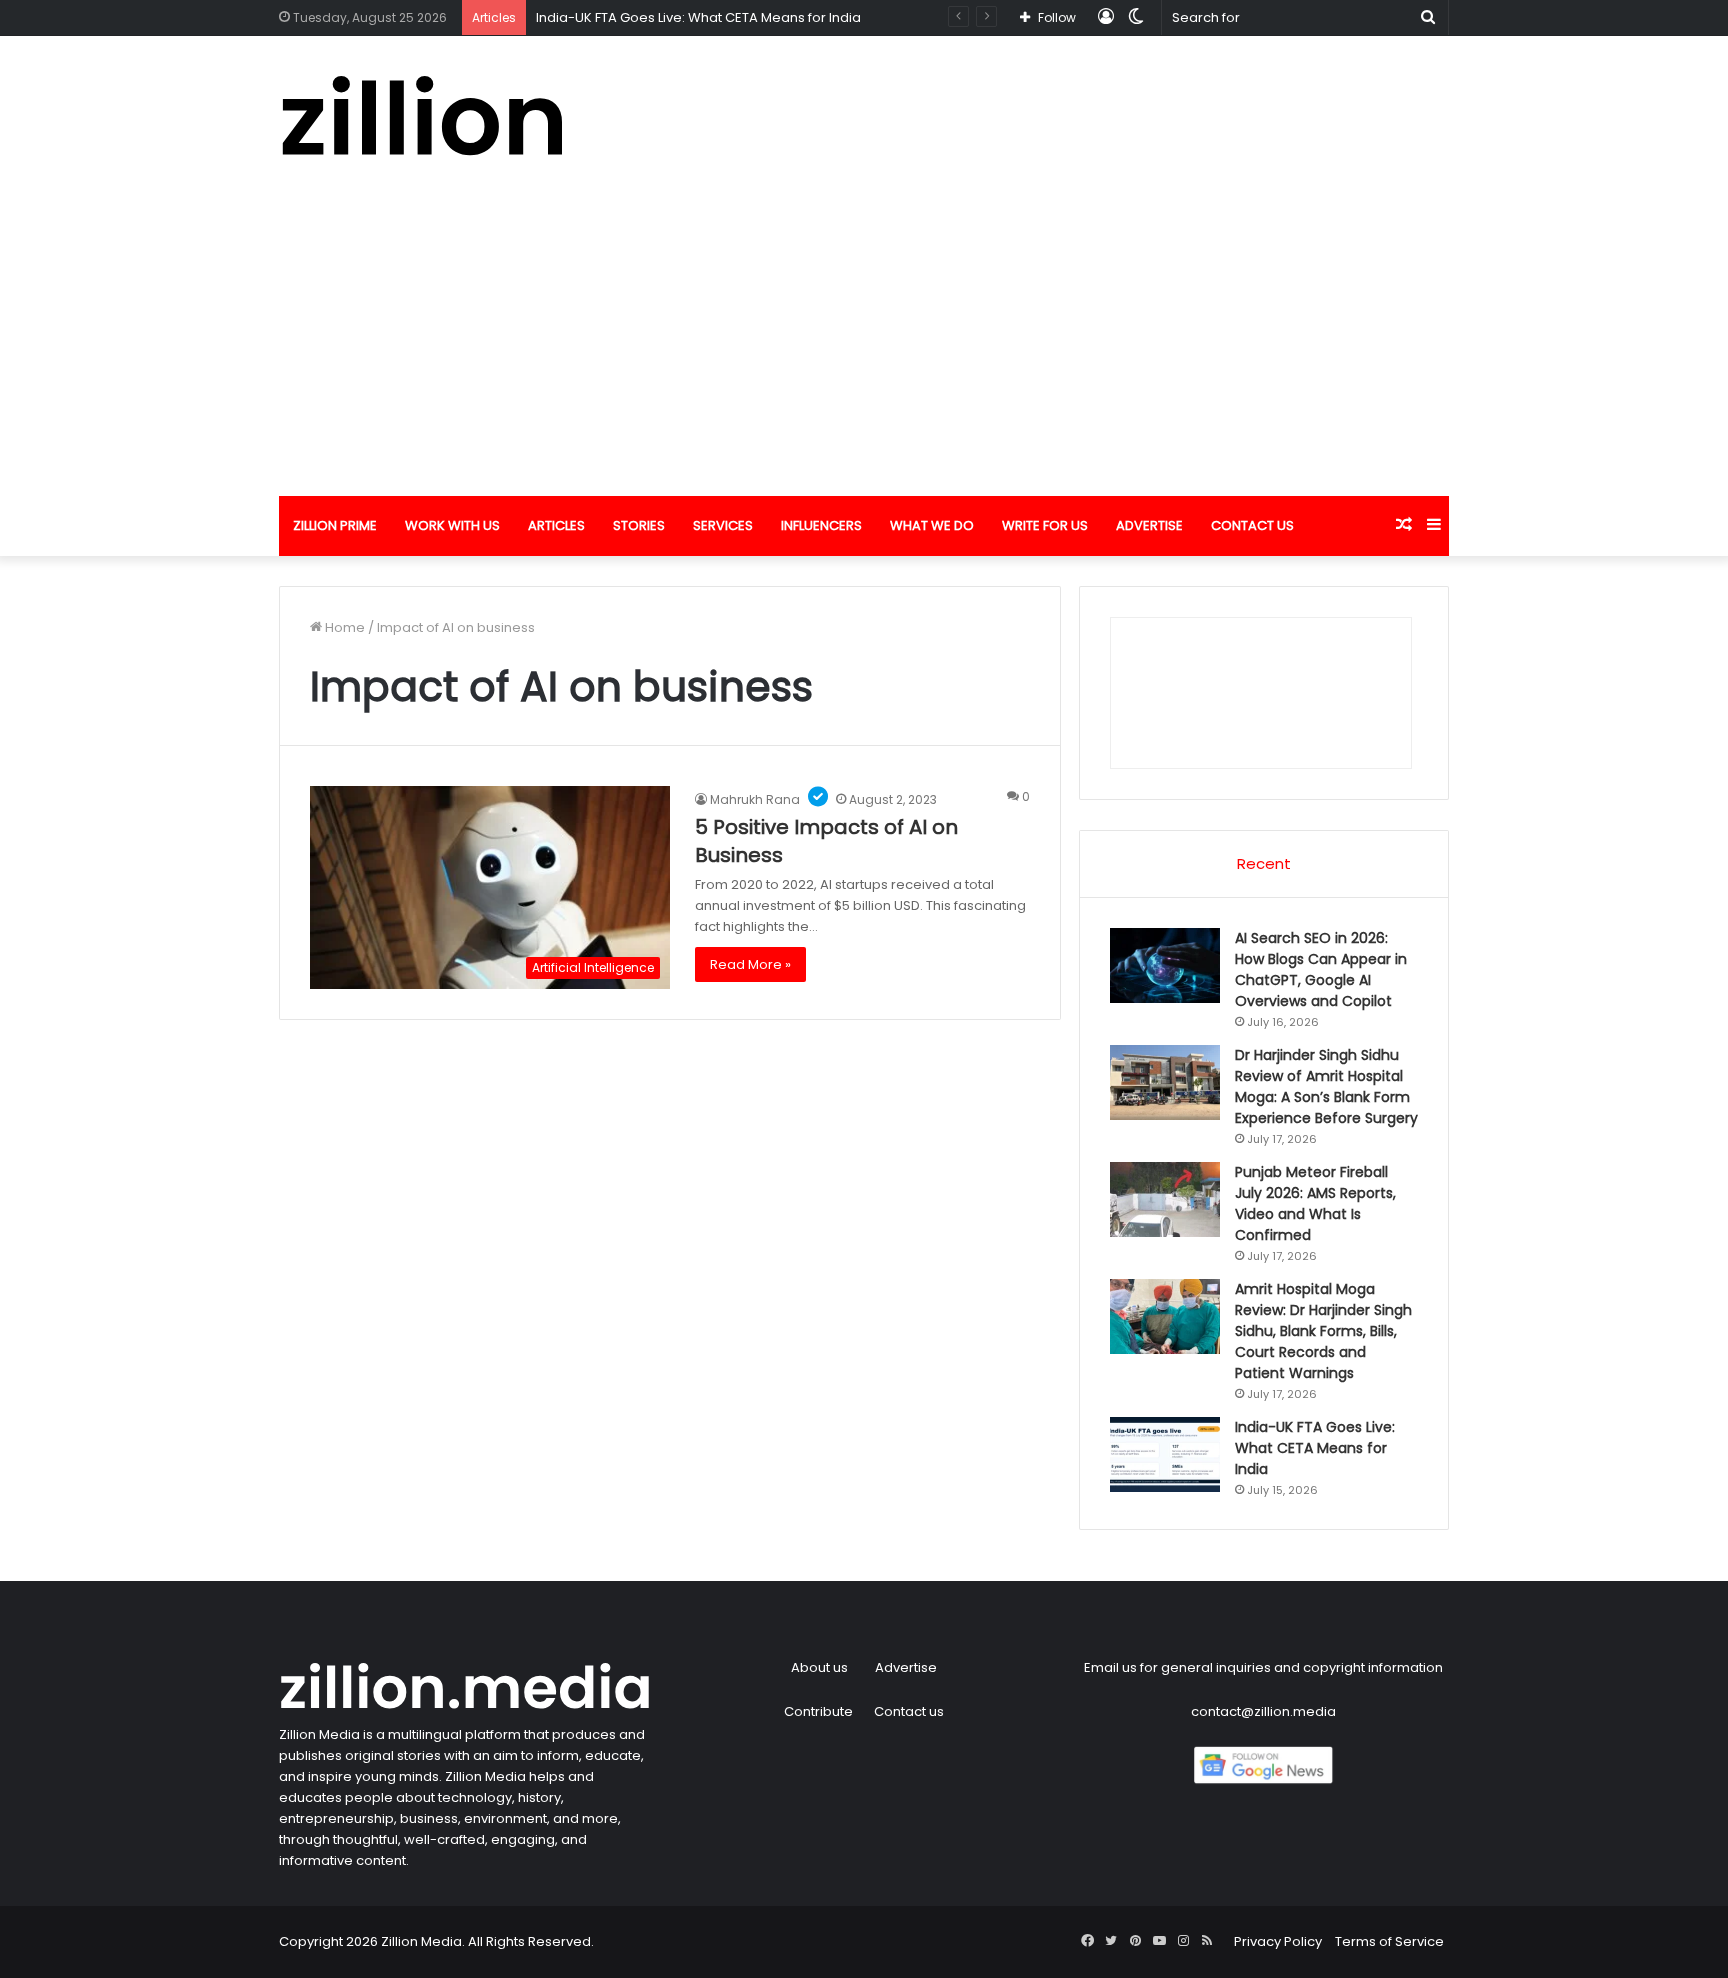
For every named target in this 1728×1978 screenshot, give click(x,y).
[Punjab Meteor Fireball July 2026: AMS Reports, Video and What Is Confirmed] (1165, 1199)
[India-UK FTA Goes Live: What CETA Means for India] (1165, 1454)
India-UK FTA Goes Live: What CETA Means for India (698, 17)
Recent (1264, 863)
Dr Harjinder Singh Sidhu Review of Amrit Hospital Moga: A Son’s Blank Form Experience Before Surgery (1326, 1086)
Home (343, 627)
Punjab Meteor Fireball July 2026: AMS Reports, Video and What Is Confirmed (1315, 1203)
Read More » (750, 964)
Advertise (1149, 525)
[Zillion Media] (421, 116)
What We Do (932, 525)
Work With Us (452, 525)
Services (723, 525)
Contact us (1252, 525)
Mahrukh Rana (755, 799)
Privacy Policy (1278, 1941)
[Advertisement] (864, 346)
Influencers (821, 525)
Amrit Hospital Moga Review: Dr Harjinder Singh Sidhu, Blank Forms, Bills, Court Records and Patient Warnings (1323, 1331)
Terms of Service (1389, 1941)
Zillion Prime (335, 525)
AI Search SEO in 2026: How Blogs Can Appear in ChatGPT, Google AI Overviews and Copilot (1321, 969)
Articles (556, 525)
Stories (639, 525)
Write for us (1045, 525)
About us (819, 1667)
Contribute (818, 1711)
